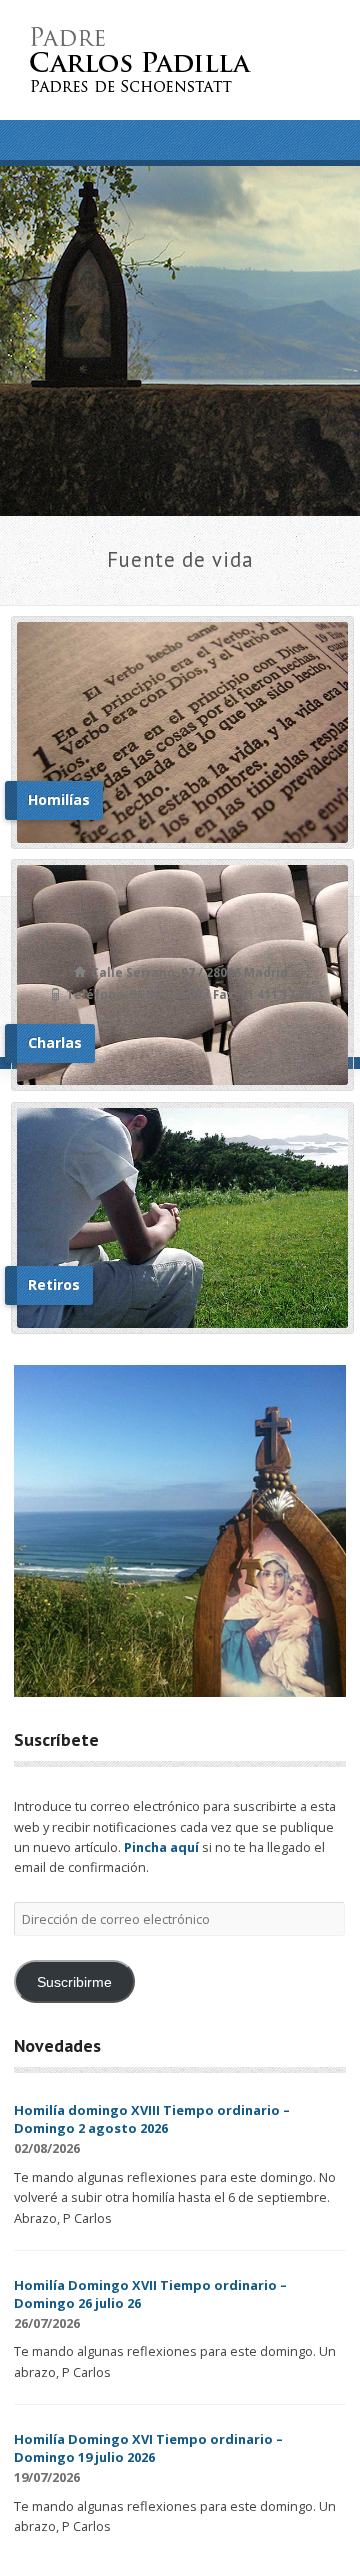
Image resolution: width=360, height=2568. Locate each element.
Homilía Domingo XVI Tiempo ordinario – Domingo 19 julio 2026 (148, 2448)
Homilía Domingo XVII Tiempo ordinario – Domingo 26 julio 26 (150, 2294)
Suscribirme (74, 1982)
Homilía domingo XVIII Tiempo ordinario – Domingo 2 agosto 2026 (152, 2119)
